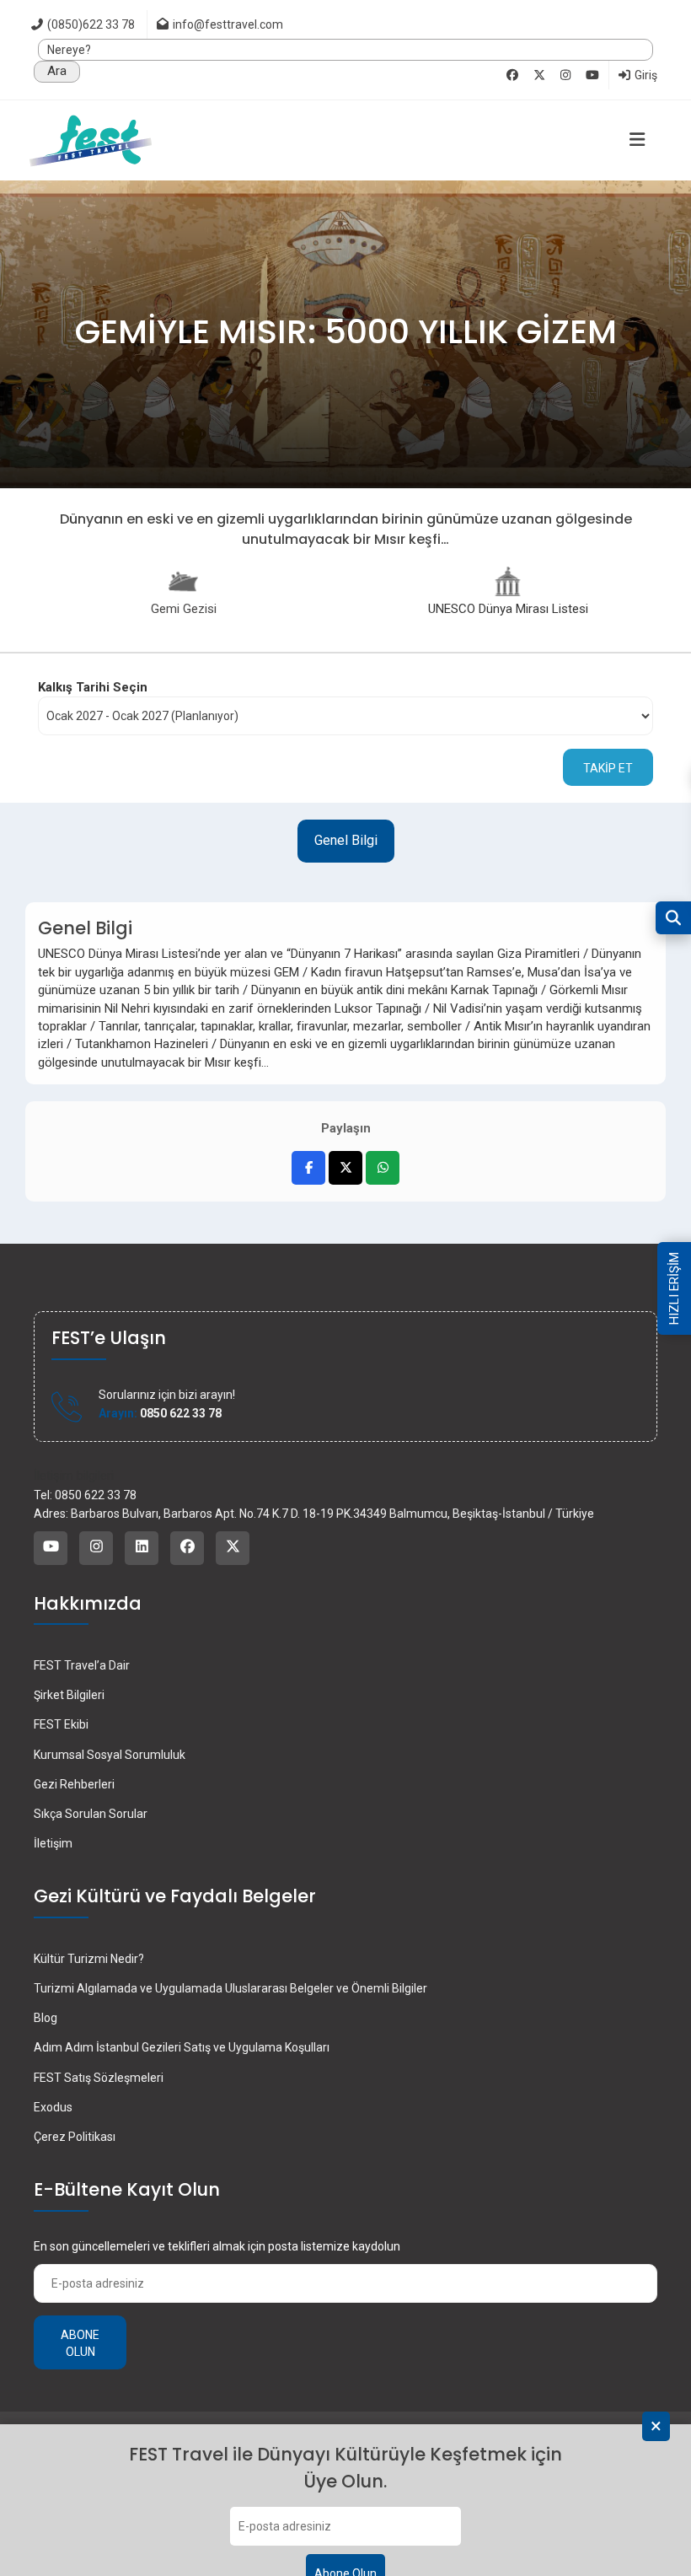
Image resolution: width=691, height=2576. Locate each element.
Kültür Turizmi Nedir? (89, 1959)
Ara (57, 71)
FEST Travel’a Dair (82, 1665)
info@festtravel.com (228, 24)
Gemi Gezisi (184, 609)
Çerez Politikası (75, 2137)
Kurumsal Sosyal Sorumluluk (110, 1755)
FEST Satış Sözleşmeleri (99, 2078)
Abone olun (80, 2343)
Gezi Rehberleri (74, 1784)
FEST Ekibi (61, 1724)
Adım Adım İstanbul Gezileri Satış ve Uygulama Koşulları (182, 2047)
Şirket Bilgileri (69, 1695)
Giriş (645, 75)
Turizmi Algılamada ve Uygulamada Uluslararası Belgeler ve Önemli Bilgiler (230, 1988)
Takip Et (608, 768)
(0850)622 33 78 (90, 24)
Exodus (53, 2107)
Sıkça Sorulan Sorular (91, 1814)
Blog (46, 2018)
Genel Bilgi (346, 840)
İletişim (53, 1843)
